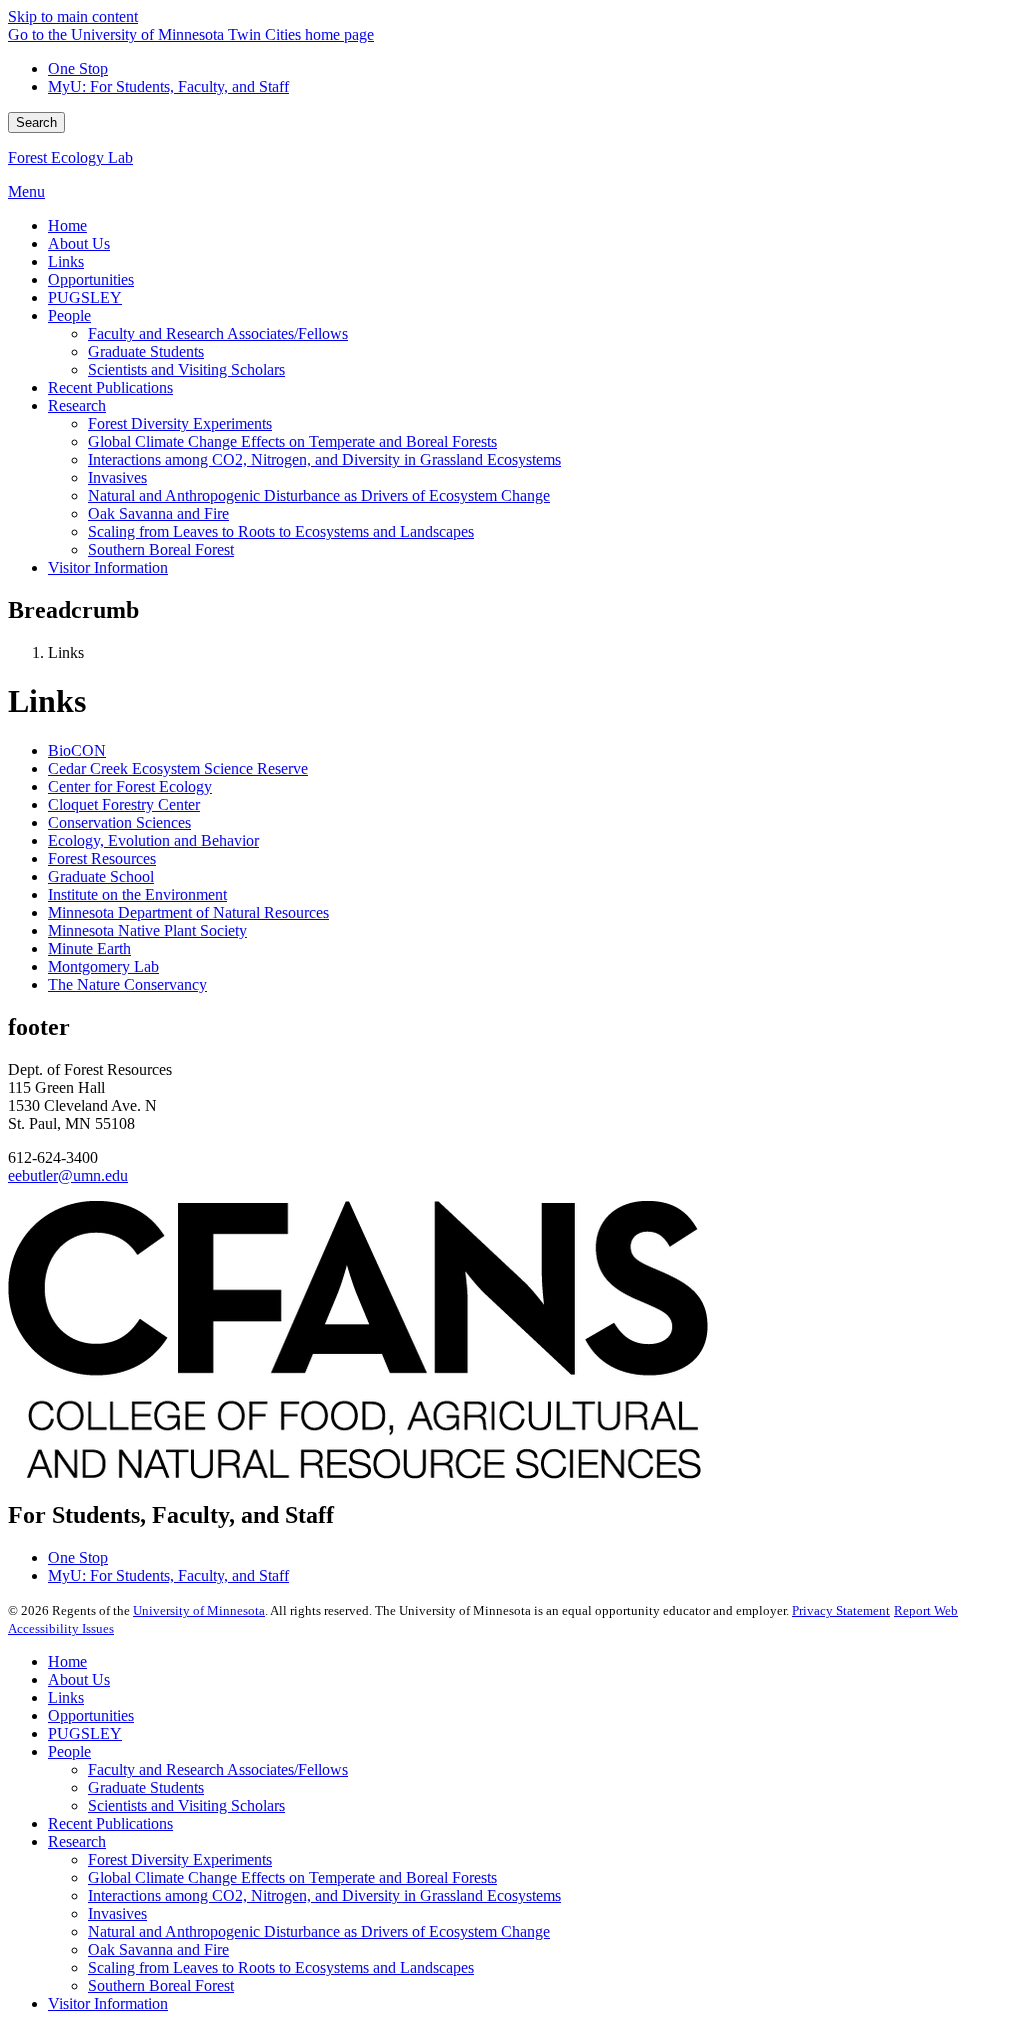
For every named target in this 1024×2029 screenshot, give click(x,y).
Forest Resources (102, 858)
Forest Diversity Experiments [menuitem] (180, 423)
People (69, 1751)
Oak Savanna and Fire (158, 1949)
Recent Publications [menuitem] (110, 387)
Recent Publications (110, 1823)
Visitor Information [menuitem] (108, 567)
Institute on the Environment (137, 894)
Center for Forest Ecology (130, 786)
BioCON (77, 750)
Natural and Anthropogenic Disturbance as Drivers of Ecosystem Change (319, 1931)
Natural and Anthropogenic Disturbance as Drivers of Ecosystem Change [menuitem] (319, 495)
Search (36, 122)
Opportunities (91, 1715)
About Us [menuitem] (79, 243)
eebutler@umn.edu (68, 1175)
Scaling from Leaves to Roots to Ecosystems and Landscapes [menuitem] (281, 531)
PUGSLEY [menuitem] (85, 297)
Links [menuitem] (66, 261)
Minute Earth (89, 948)
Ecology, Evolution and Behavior (153, 840)
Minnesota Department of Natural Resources (188, 912)
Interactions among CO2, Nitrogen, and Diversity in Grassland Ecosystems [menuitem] (324, 459)
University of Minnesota (199, 1610)
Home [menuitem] (67, 225)
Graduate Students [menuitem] (146, 351)
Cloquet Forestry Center (124, 804)
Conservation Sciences (119, 822)
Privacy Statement (841, 1610)
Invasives (117, 1913)
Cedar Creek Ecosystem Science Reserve (178, 768)
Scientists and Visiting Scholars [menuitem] (186, 369)
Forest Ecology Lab (70, 157)
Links (66, 1697)
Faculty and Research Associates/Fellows (218, 1769)
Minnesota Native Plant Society (147, 930)
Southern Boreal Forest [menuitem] (161, 549)
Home (67, 1661)
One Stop (78, 68)
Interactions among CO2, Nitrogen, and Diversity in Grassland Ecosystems (324, 1895)
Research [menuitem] (77, 405)
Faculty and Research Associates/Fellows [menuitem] (218, 333)
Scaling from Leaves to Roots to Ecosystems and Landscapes (281, 1967)
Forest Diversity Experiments (180, 1859)
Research (77, 1841)
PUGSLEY (85, 1733)
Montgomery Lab (103, 966)
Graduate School (101, 876)
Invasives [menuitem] (117, 477)
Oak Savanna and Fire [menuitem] (158, 513)
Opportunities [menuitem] (91, 279)
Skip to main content (73, 16)
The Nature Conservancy (127, 984)
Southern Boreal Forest (161, 1985)
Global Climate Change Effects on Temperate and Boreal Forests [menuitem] (292, 441)
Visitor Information (108, 2003)
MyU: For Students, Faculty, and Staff (168, 86)
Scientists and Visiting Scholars (186, 1805)
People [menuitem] (69, 315)
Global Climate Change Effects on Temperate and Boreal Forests (292, 1877)
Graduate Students (146, 1787)
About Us (79, 1679)
